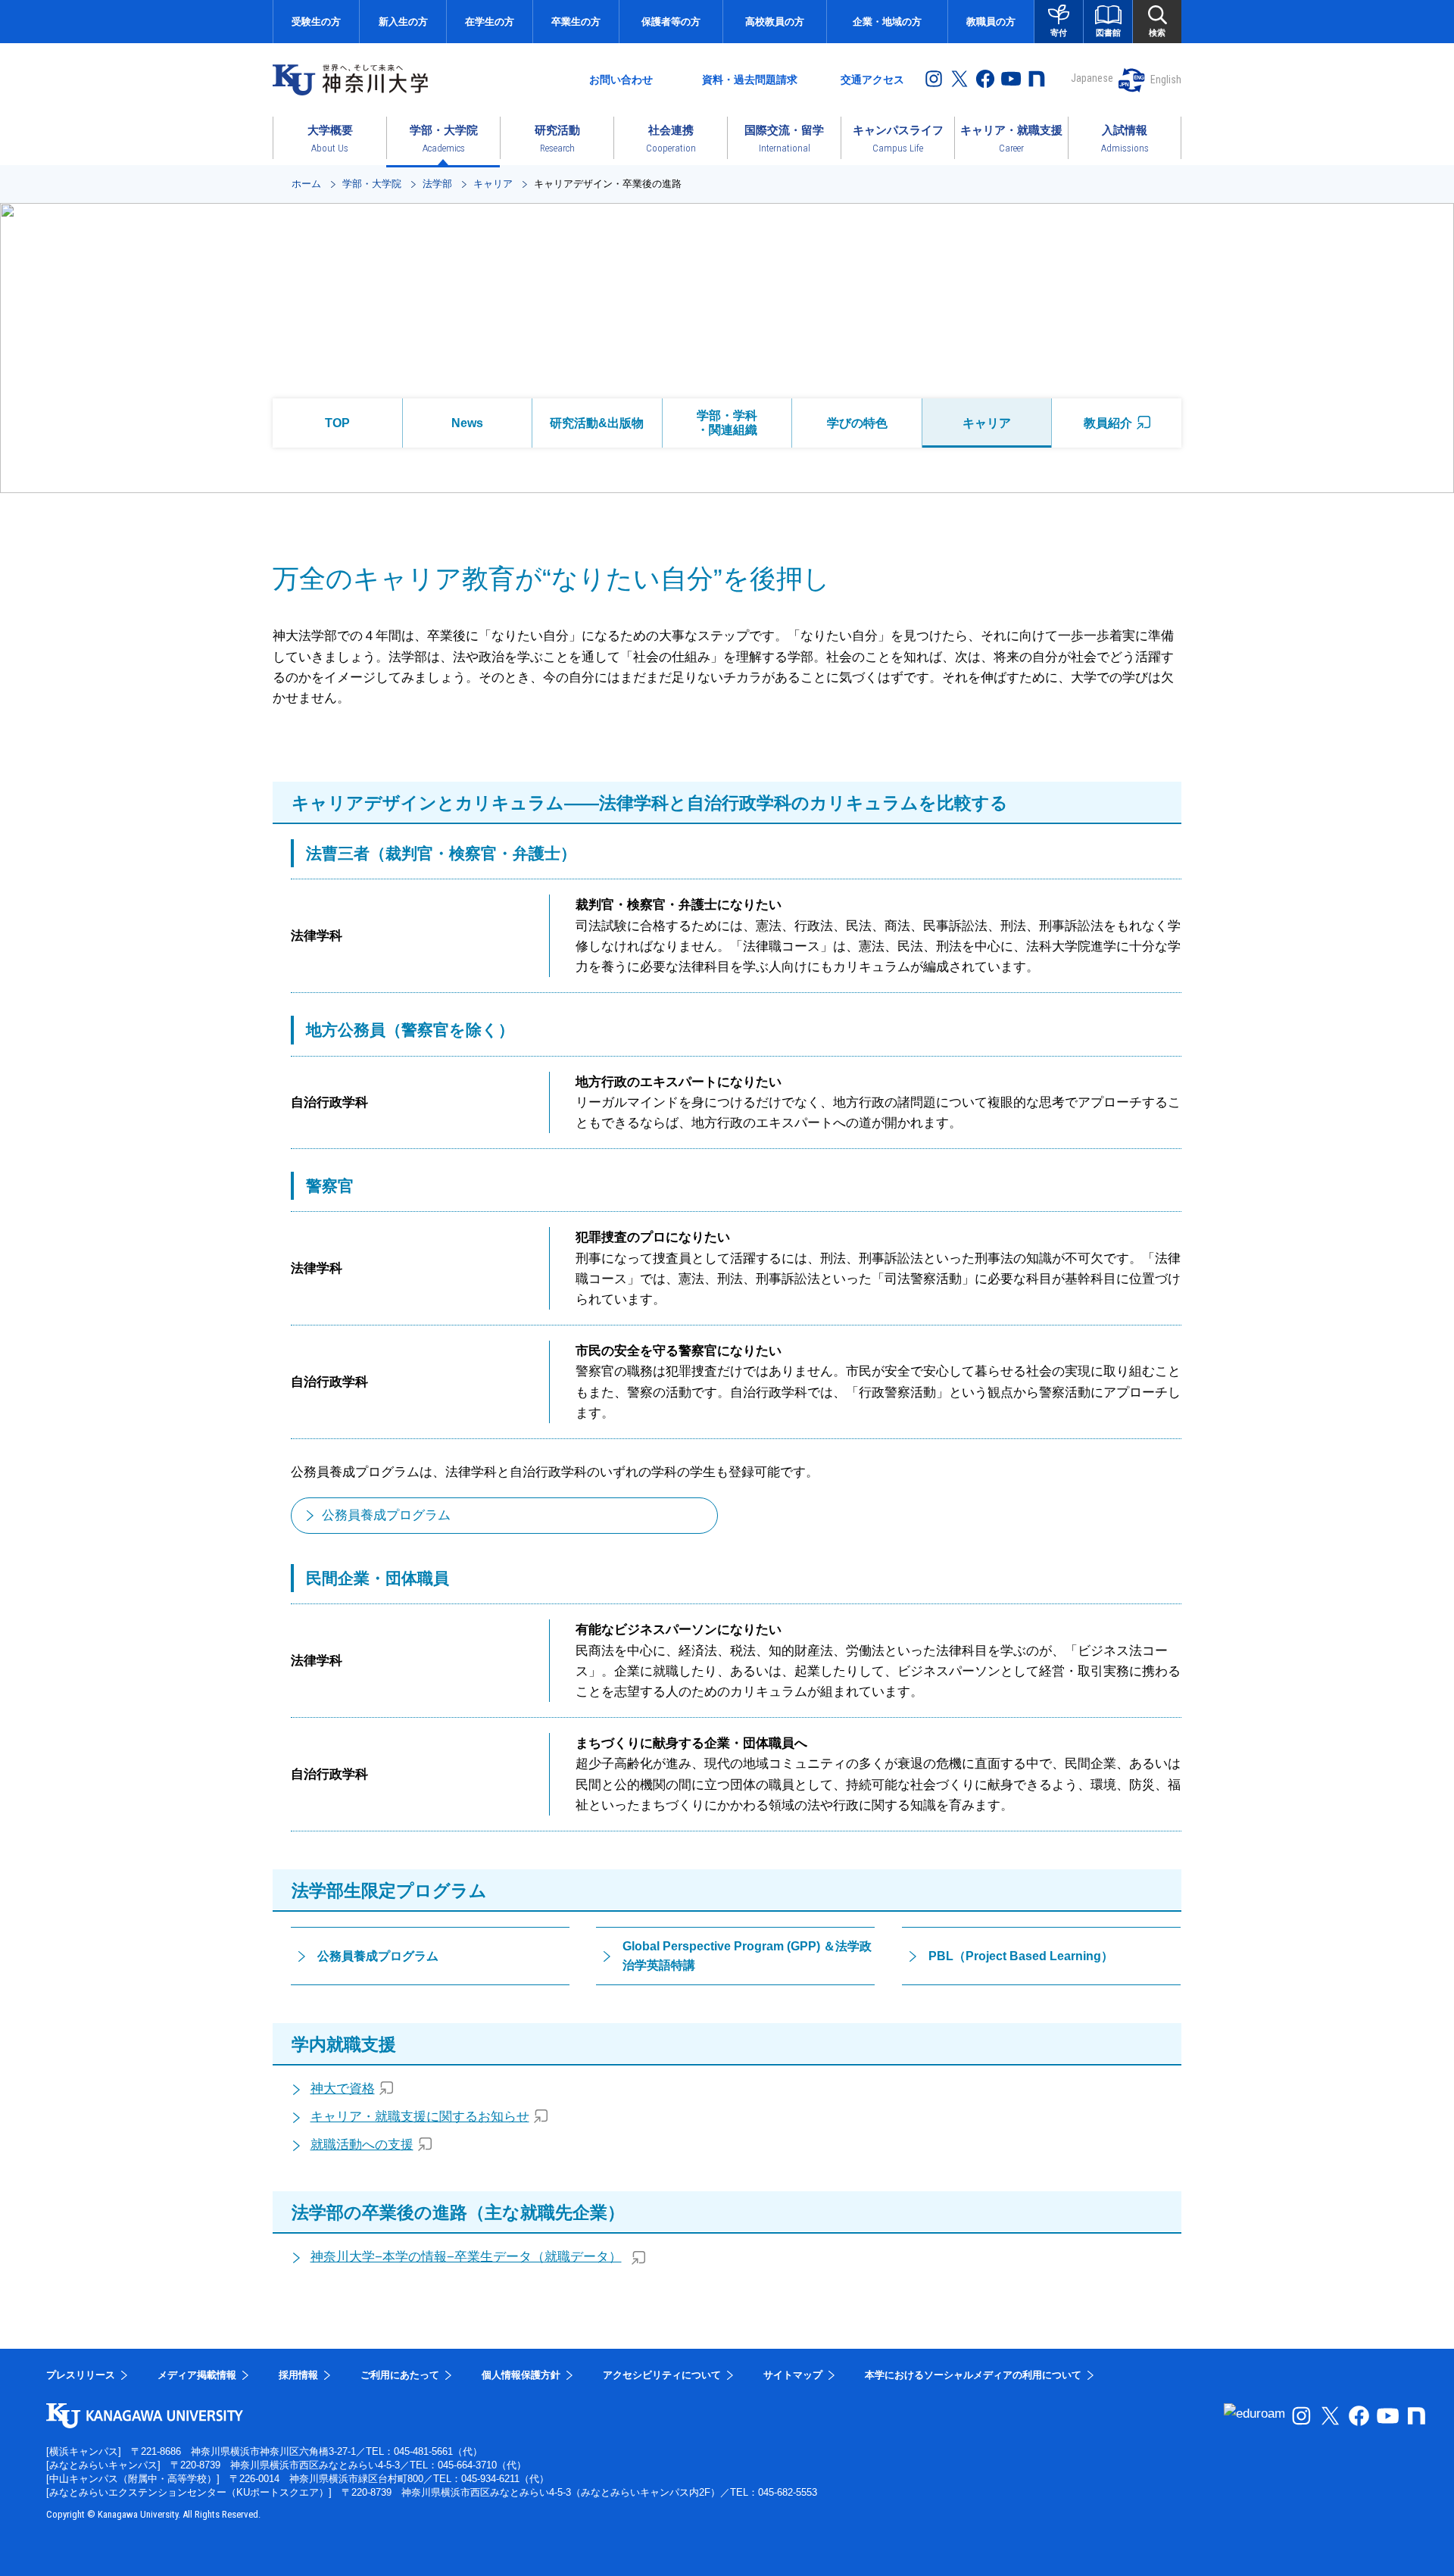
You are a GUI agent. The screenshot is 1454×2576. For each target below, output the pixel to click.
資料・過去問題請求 (750, 80)
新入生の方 (403, 22)
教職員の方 (991, 22)
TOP (337, 423)
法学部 (437, 184)
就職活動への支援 (362, 2145)
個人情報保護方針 (521, 2375)
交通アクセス (872, 80)
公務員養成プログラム (386, 1515)
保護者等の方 (671, 22)
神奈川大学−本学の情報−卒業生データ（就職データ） (466, 2257)
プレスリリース (81, 2375)
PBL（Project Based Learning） (1021, 1956)
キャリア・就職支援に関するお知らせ (420, 2117)
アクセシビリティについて (662, 2375)
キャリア (493, 184)
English (1166, 80)
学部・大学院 (372, 184)
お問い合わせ (621, 80)
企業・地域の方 (887, 22)
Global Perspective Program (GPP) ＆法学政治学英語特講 (747, 1956)
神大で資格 (343, 2089)
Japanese (1092, 78)
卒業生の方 (576, 22)
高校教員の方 (775, 22)
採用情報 (298, 2375)
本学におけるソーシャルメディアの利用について (973, 2375)
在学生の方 (490, 22)
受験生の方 (316, 22)
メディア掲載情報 (197, 2375)
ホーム (306, 184)
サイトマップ (793, 2375)
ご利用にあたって (400, 2375)
